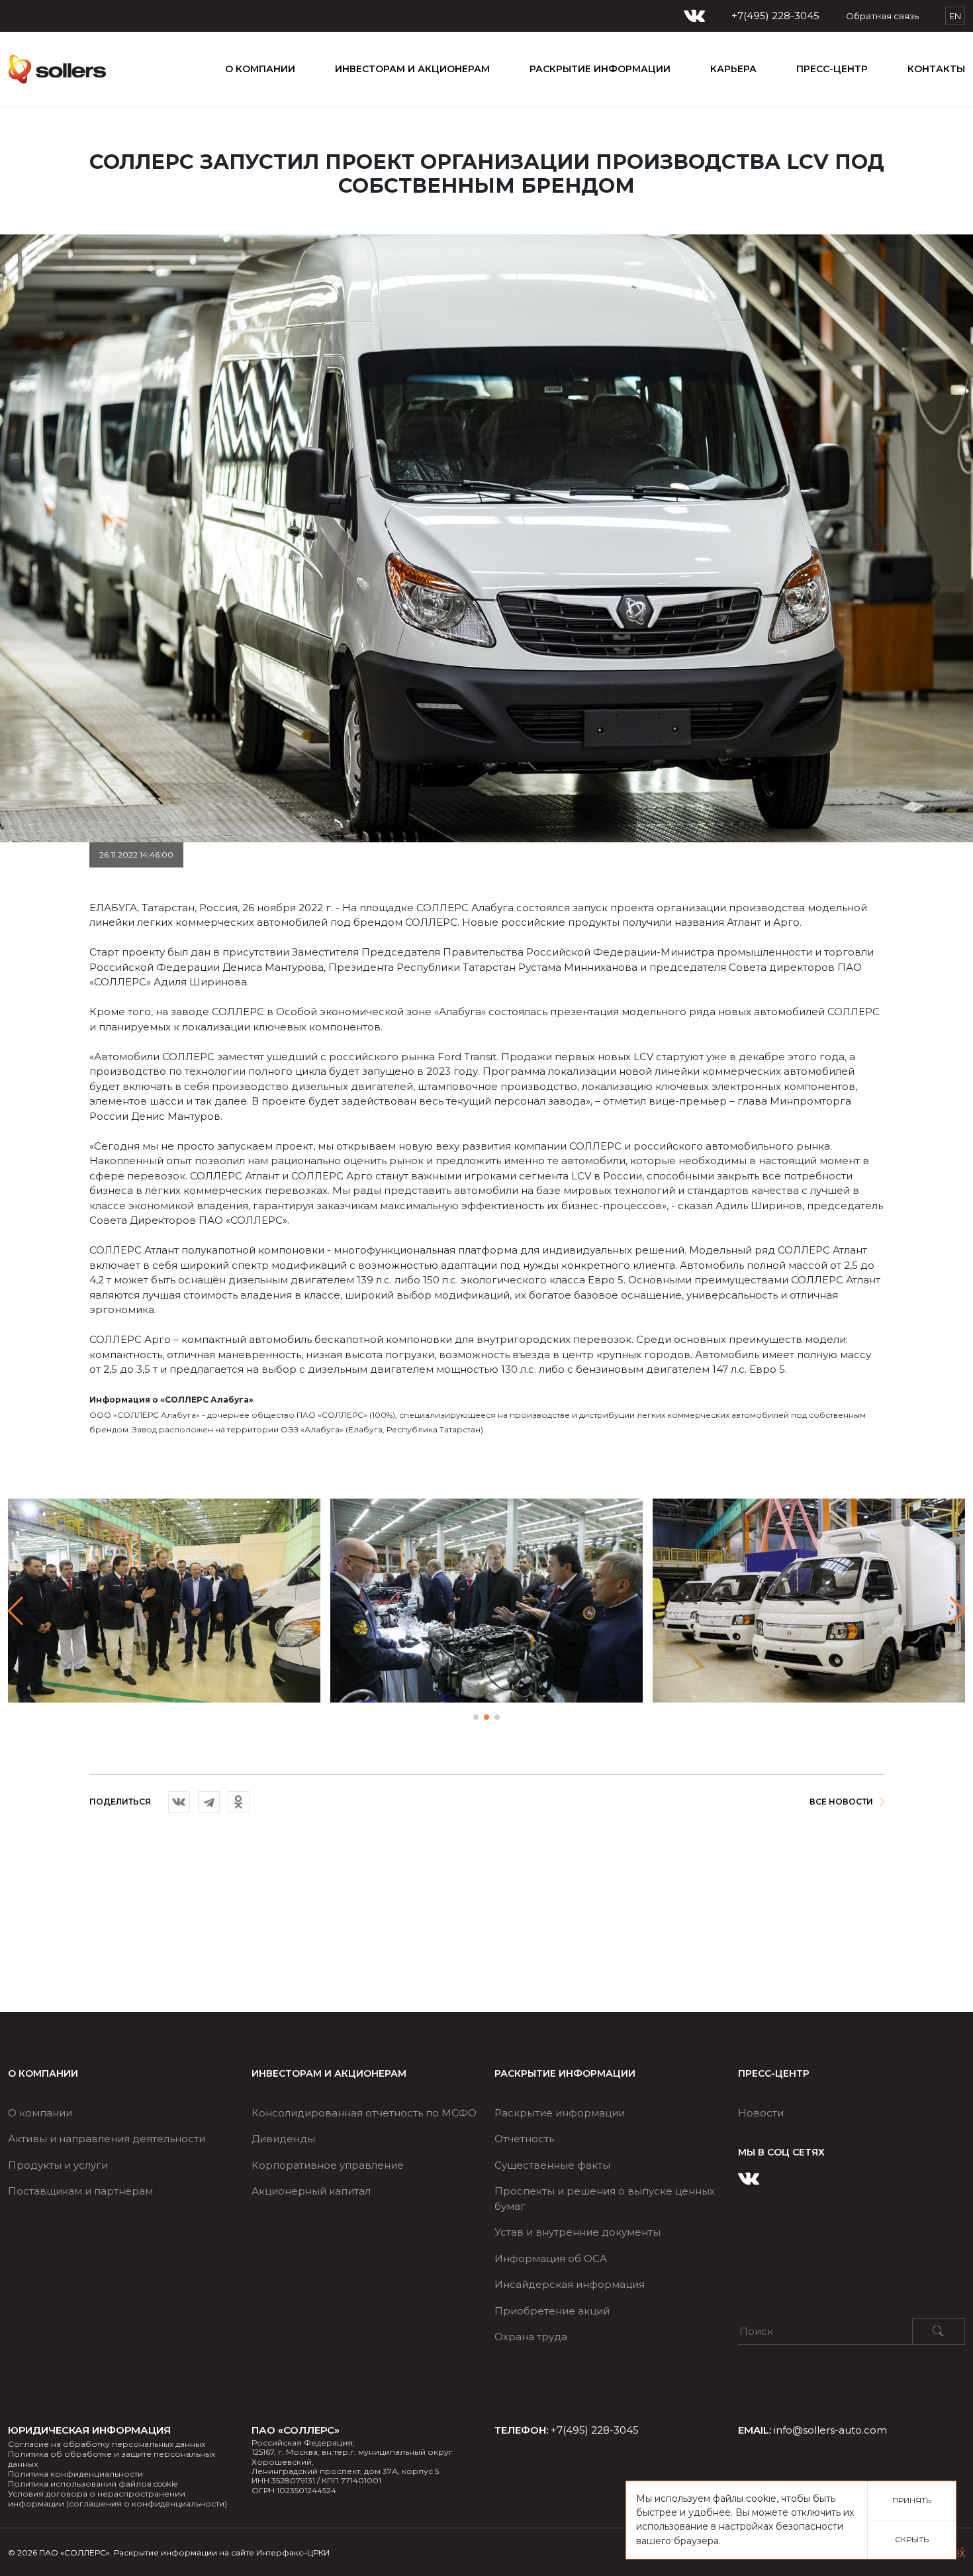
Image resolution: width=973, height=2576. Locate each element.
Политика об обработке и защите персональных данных (112, 2459)
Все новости (841, 1802)
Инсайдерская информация (570, 2284)
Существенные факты (552, 2165)
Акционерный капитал (311, 2191)
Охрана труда (531, 2337)
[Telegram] (209, 1802)
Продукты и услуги (58, 2165)
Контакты (936, 69)
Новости (761, 2113)
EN (955, 16)
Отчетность (524, 2139)
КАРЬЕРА (733, 69)
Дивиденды (283, 2139)
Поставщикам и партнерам (80, 2191)
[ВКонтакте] (179, 1802)
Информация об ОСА (551, 2258)
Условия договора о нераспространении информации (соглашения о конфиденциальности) (117, 2499)
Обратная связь (882, 16)
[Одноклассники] (239, 1802)
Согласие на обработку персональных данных (107, 2444)
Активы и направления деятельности (107, 2139)
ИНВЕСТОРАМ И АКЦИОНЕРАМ (412, 69)
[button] (957, 1611)
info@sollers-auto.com (830, 2430)
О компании (260, 69)
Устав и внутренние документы (578, 2232)
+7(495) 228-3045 (775, 16)
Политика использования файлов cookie (93, 2484)
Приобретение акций (552, 2311)
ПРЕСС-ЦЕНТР (832, 69)
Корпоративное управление (328, 2165)
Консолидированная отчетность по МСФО (364, 2113)
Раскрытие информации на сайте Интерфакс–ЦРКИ (222, 2552)
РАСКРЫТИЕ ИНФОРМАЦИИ (600, 69)
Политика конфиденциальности (75, 2474)
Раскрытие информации (560, 2113)
